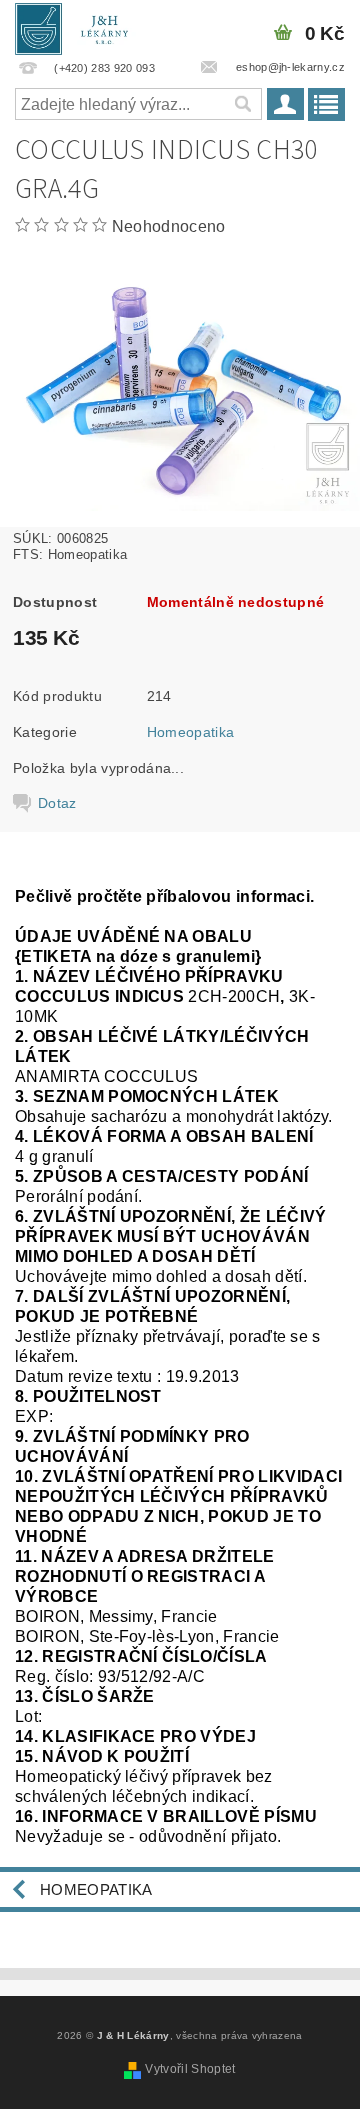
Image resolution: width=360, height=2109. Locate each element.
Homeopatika (191, 732)
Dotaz (57, 803)
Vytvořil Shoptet (190, 2069)
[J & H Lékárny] (78, 26)
